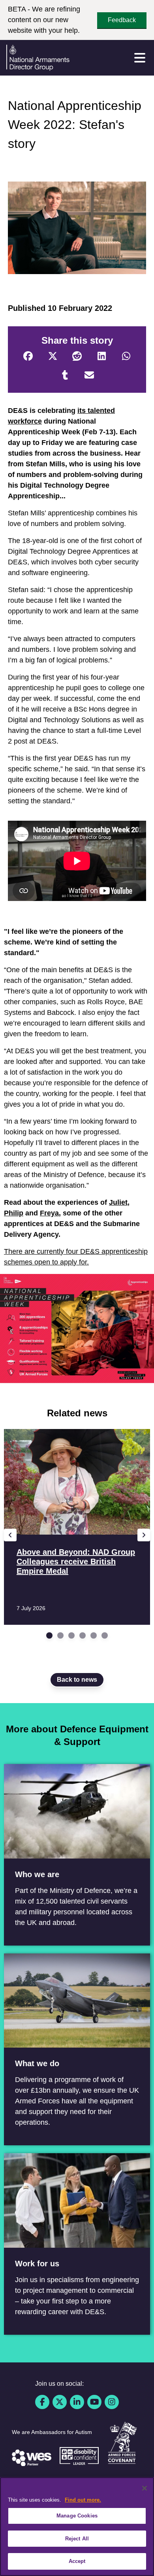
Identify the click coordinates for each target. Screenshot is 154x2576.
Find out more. (83, 2500)
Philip (14, 1213)
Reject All (77, 2539)
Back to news (77, 1680)
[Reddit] (77, 356)
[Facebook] (28, 356)
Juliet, (119, 1202)
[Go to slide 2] (60, 1635)
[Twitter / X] (60, 2402)
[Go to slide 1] (49, 1635)
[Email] (89, 375)
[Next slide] (144, 1535)
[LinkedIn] (101, 356)
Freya (49, 1213)
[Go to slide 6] (105, 1635)
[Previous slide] (10, 1535)
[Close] (145, 2488)
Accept (77, 2561)
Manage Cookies (77, 2516)
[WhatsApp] (126, 356)
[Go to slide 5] (94, 1635)
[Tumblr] (65, 375)
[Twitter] (53, 356)
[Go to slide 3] (71, 1635)
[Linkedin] (77, 2402)
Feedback (122, 20)
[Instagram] (112, 2402)
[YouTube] (94, 2402)
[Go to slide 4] (83, 1635)
